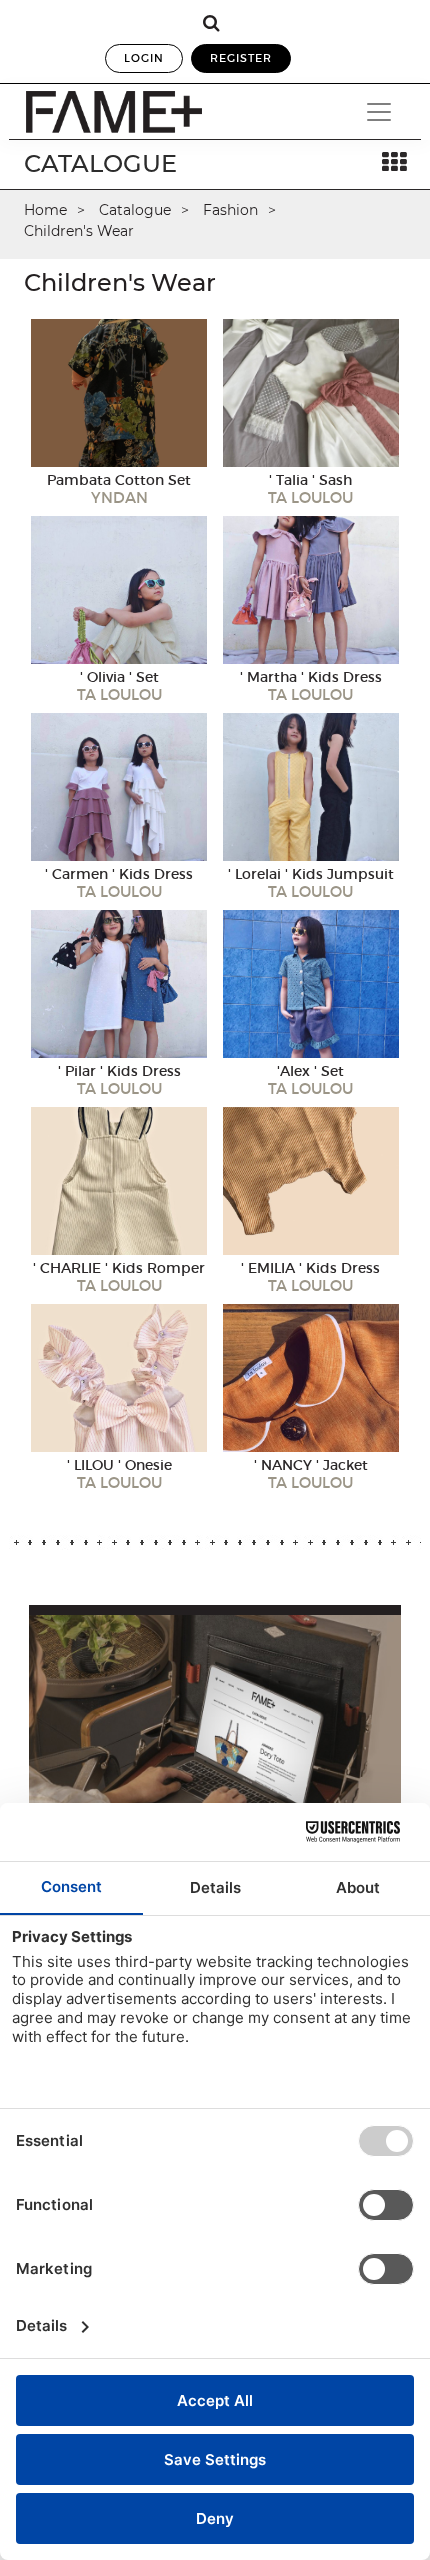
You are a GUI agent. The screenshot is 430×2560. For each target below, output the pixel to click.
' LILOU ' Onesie (119, 1465)
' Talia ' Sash (310, 480)
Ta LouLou (310, 497)
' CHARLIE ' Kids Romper (119, 1268)
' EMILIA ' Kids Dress (310, 1268)
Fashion (230, 210)
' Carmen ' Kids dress (119, 874)
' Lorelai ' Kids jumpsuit (311, 874)
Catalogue (135, 210)
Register (241, 58)
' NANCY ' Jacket (311, 1465)
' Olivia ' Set (119, 677)
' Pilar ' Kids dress (119, 1071)
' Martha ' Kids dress (311, 677)
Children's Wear (79, 231)
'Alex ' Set (310, 1071)
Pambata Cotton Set (119, 480)
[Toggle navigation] (379, 112)
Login (144, 58)
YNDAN (119, 497)
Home (45, 210)
